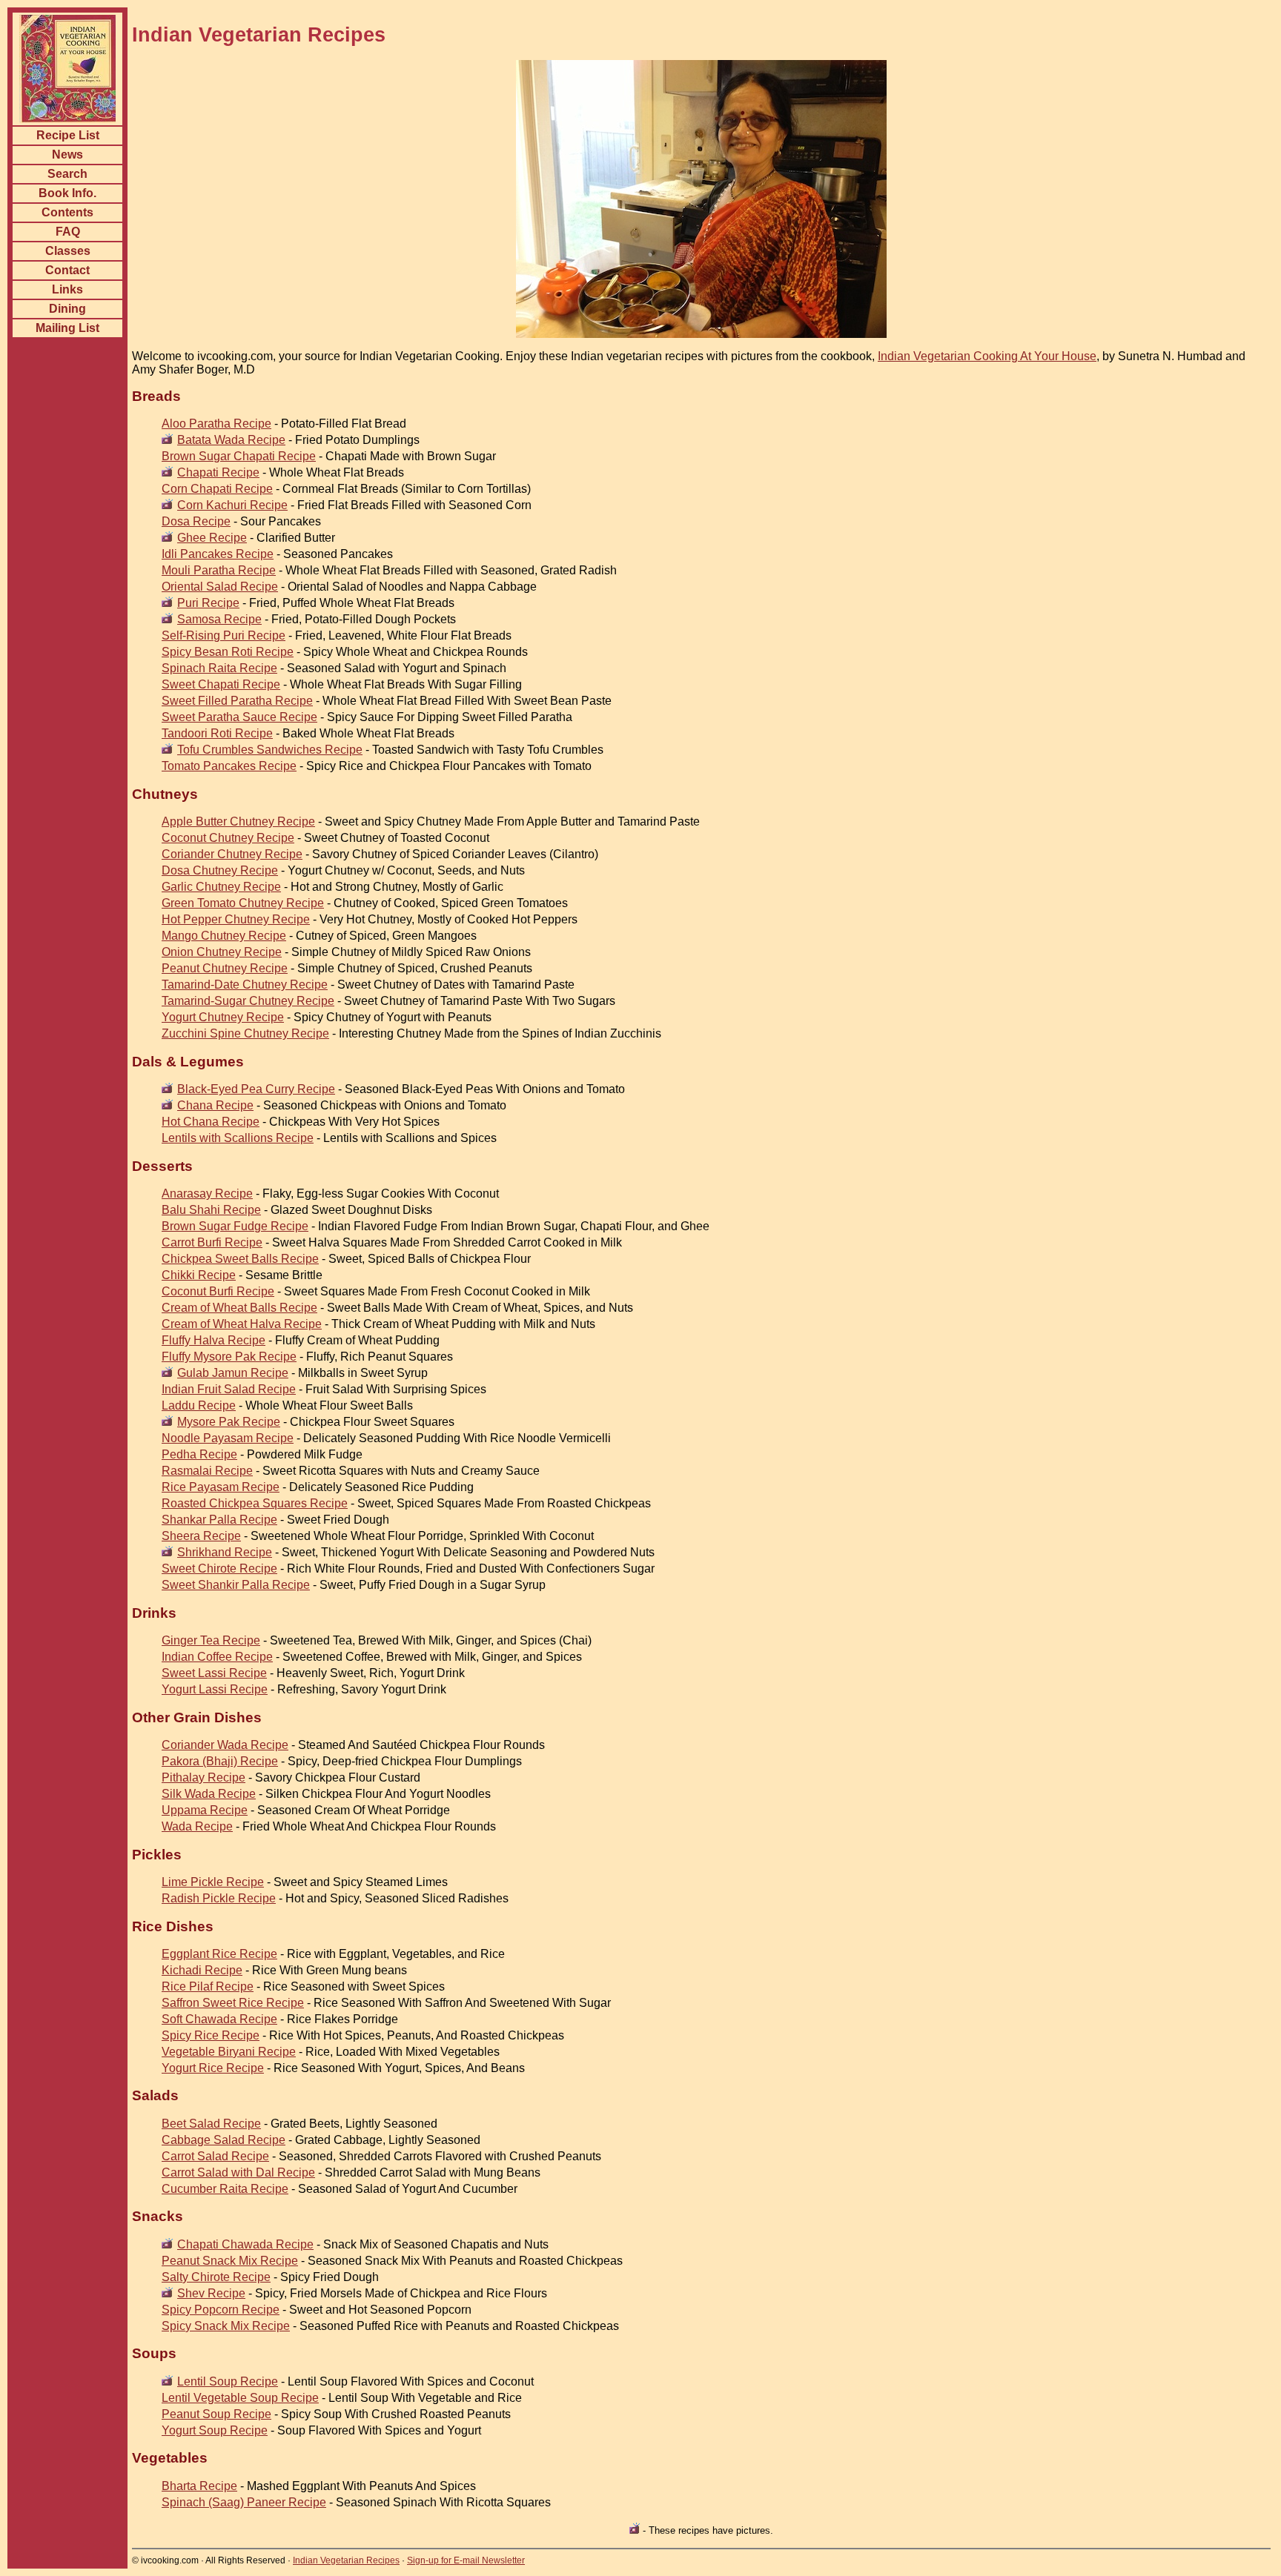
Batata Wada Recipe (231, 440)
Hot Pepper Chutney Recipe (236, 919)
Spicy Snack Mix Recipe (226, 2326)
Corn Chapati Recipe (217, 489)
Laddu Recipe (199, 1405)
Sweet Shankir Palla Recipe (236, 1585)
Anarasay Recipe (207, 1194)
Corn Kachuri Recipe (232, 505)
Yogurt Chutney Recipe (223, 1017)
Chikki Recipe (199, 1275)
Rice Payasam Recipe (221, 1487)
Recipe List (68, 135)
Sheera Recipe (201, 1536)
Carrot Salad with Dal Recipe (238, 2172)
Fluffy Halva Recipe (213, 1340)
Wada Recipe (197, 1826)
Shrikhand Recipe (225, 1552)
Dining (67, 309)
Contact (67, 270)
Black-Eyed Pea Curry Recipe (256, 1089)
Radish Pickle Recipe (219, 1898)
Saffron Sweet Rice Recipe (233, 2003)
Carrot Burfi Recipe (212, 1242)
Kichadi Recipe (202, 1970)
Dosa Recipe (196, 521)
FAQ (68, 232)
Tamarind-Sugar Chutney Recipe (248, 1001)
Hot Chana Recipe (211, 1122)
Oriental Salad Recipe (220, 587)
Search (67, 174)
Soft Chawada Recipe (219, 2019)
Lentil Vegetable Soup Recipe (240, 2398)
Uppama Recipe (205, 1810)
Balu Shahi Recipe (211, 1210)
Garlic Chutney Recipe (221, 887)
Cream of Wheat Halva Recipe (242, 1324)
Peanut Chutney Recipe (225, 968)
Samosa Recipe (219, 619)
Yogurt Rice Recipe (213, 2068)
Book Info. (67, 193)
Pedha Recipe (199, 1454)
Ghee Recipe (212, 538)
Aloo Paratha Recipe (216, 424)
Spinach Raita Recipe (219, 668)
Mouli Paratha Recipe (219, 570)
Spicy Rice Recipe (211, 2035)
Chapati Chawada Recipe (245, 2244)
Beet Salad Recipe (211, 2124)
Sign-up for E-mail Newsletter (466, 2560)
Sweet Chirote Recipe (219, 1568)
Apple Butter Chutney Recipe (238, 821)
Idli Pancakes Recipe (218, 554)
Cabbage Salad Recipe (224, 2140)
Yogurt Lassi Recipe (215, 1689)
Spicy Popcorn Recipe (221, 2310)
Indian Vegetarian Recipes (346, 2560)
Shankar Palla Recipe (219, 1520)
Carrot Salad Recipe (215, 2156)
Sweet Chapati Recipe (221, 684)
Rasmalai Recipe (207, 1471)
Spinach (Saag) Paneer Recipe (244, 2502)
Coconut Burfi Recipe (218, 1291)
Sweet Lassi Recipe (214, 1673)
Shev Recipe (211, 2293)
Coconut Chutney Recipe (228, 838)
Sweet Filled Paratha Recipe (237, 701)
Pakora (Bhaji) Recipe (220, 1761)
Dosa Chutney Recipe (220, 870)
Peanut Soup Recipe (216, 2414)
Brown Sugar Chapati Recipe (239, 456)
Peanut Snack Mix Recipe (230, 2261)
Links (67, 289)
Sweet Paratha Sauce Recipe (239, 717)
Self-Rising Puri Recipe (224, 635)
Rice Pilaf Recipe (208, 1986)
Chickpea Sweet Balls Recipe (240, 1259)
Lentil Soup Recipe (228, 2381)
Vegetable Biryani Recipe (229, 2052)
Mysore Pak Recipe (229, 1422)
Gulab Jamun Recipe (233, 1373)
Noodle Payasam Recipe (228, 1438)
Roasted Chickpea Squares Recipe (255, 1503)
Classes (68, 251)
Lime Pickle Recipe (213, 1882)
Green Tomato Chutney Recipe (243, 903)
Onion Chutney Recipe (222, 952)
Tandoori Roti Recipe (217, 733)
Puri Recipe (208, 603)
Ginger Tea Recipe (211, 1640)
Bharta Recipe (199, 2486)
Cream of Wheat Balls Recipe (239, 1308)
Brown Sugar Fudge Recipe (235, 1226)
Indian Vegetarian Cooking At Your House (987, 356)
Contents (67, 212)
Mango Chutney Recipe (224, 936)
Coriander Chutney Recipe (232, 854)
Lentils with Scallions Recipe (238, 1138)
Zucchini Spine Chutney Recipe (245, 1033)
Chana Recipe (215, 1105)
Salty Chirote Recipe (216, 2277)
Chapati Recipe (218, 472)
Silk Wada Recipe (209, 1794)
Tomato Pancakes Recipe (229, 766)
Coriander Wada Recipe (225, 1745)
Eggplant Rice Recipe (219, 1954)
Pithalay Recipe (203, 1777)
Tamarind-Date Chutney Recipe (245, 985)
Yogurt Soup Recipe (215, 2430)
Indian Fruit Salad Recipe (229, 1389)
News (67, 155)
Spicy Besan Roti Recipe (228, 652)
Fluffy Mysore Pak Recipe (229, 1357)
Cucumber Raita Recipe (225, 2189)
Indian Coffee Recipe (217, 1657)
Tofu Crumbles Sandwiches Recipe (270, 750)
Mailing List (67, 328)
